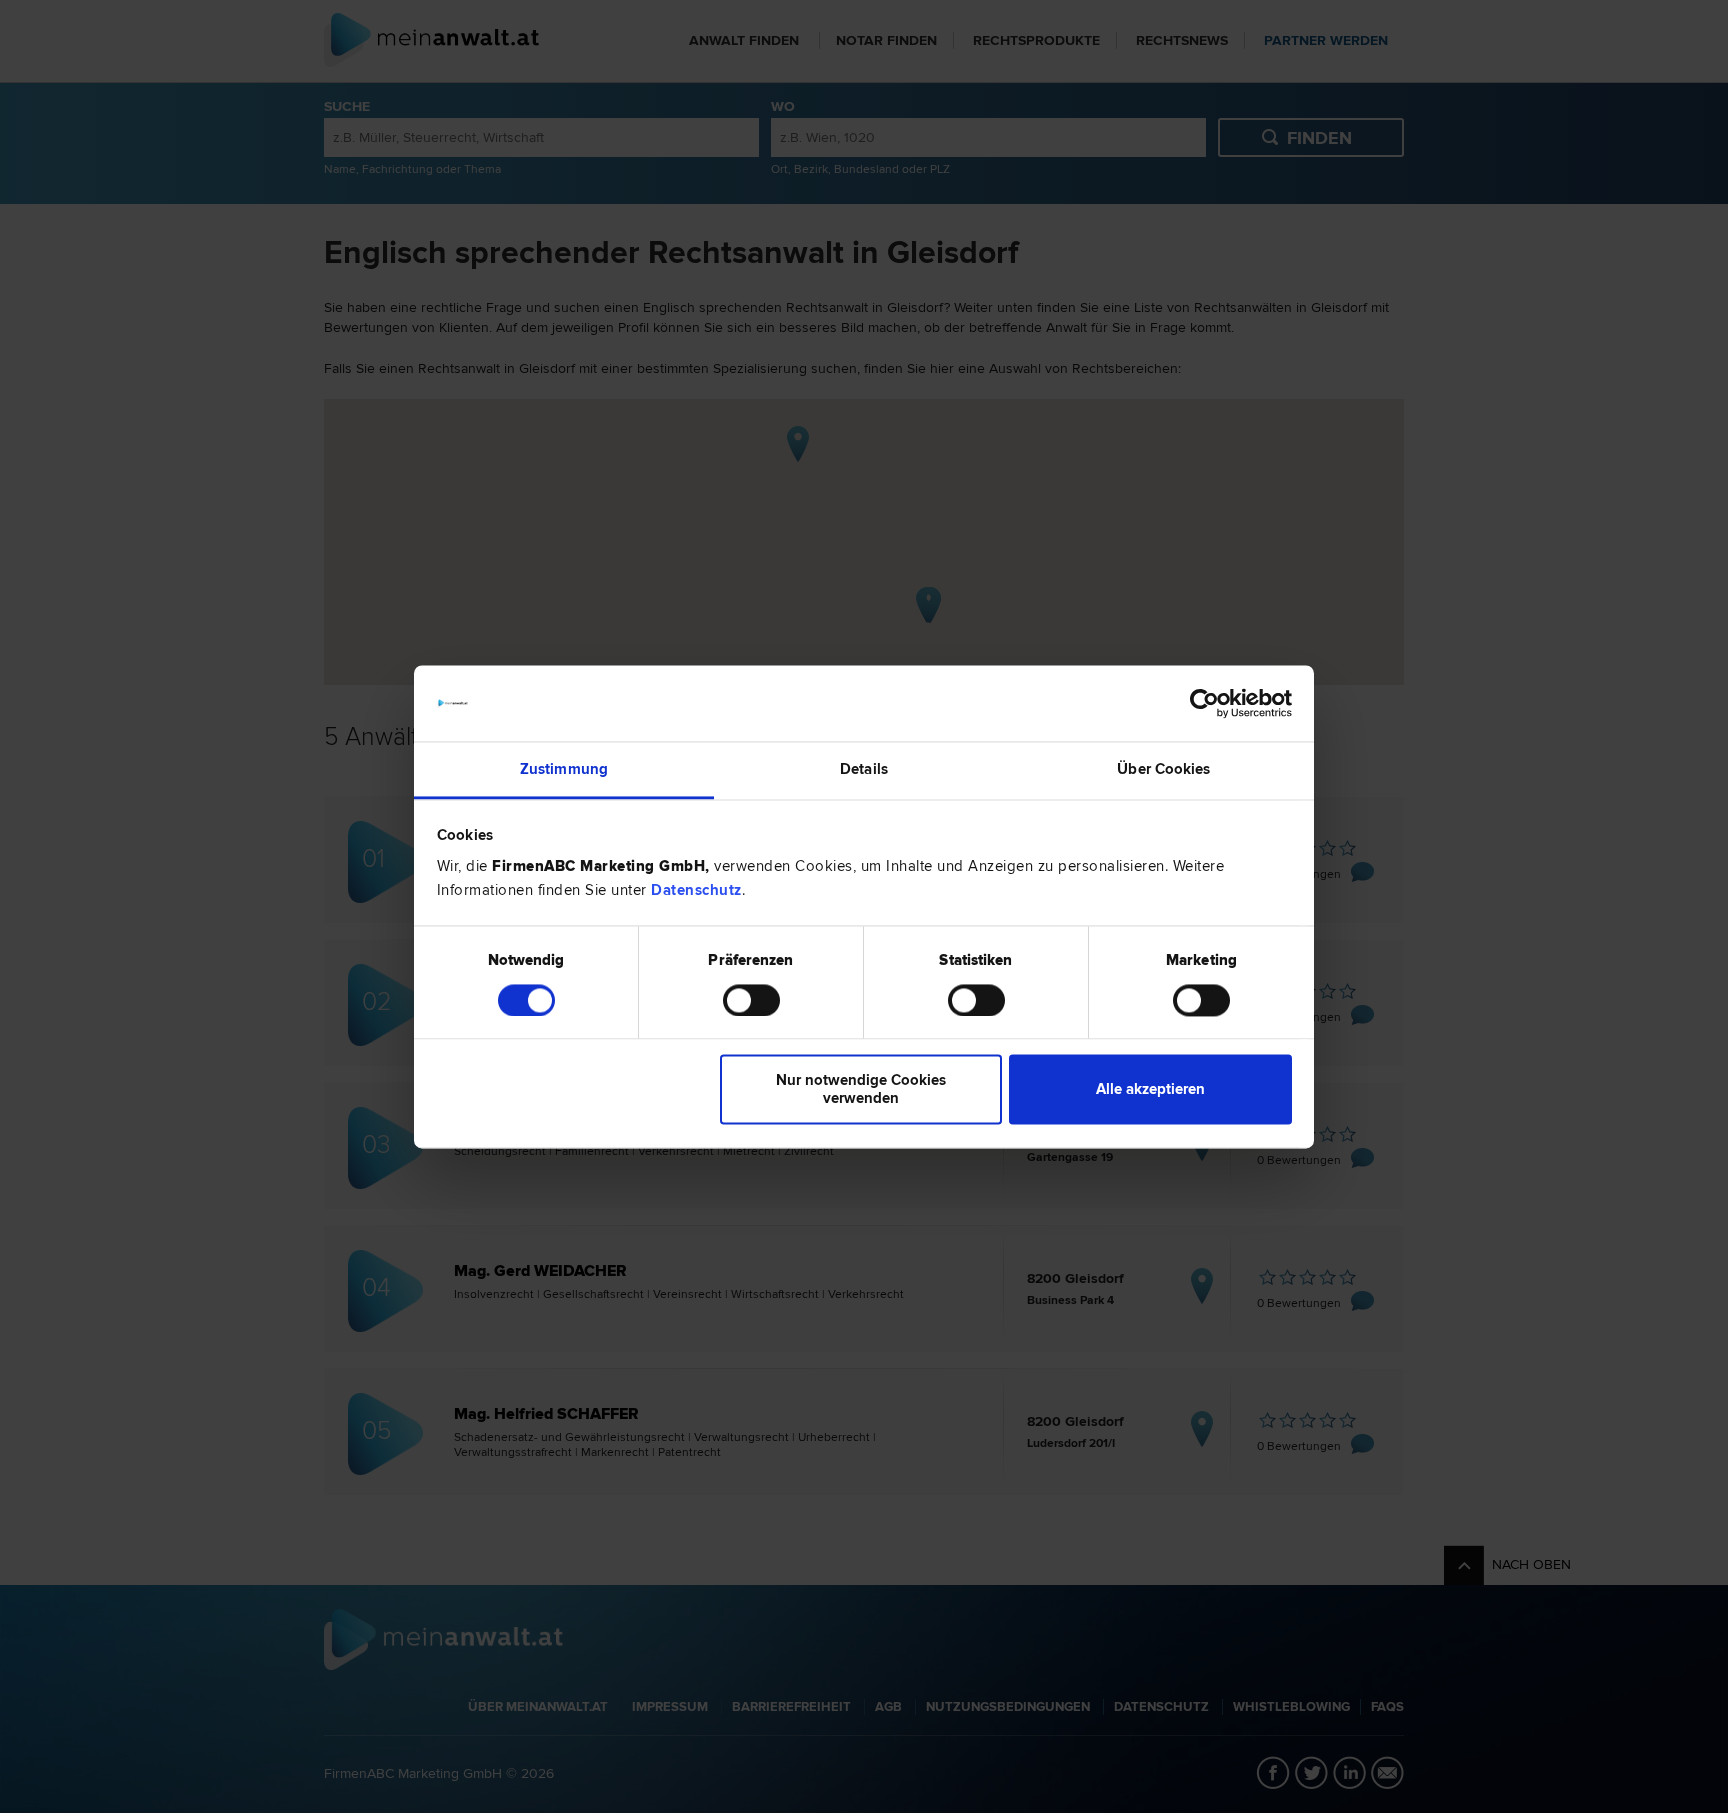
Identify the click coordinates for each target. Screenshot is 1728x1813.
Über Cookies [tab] (1163, 770)
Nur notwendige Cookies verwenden (861, 1090)
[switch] (751, 1000)
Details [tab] (864, 770)
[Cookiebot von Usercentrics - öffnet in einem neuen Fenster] (1204, 703)
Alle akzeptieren (1150, 1090)
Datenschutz (696, 891)
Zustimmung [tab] (564, 770)
